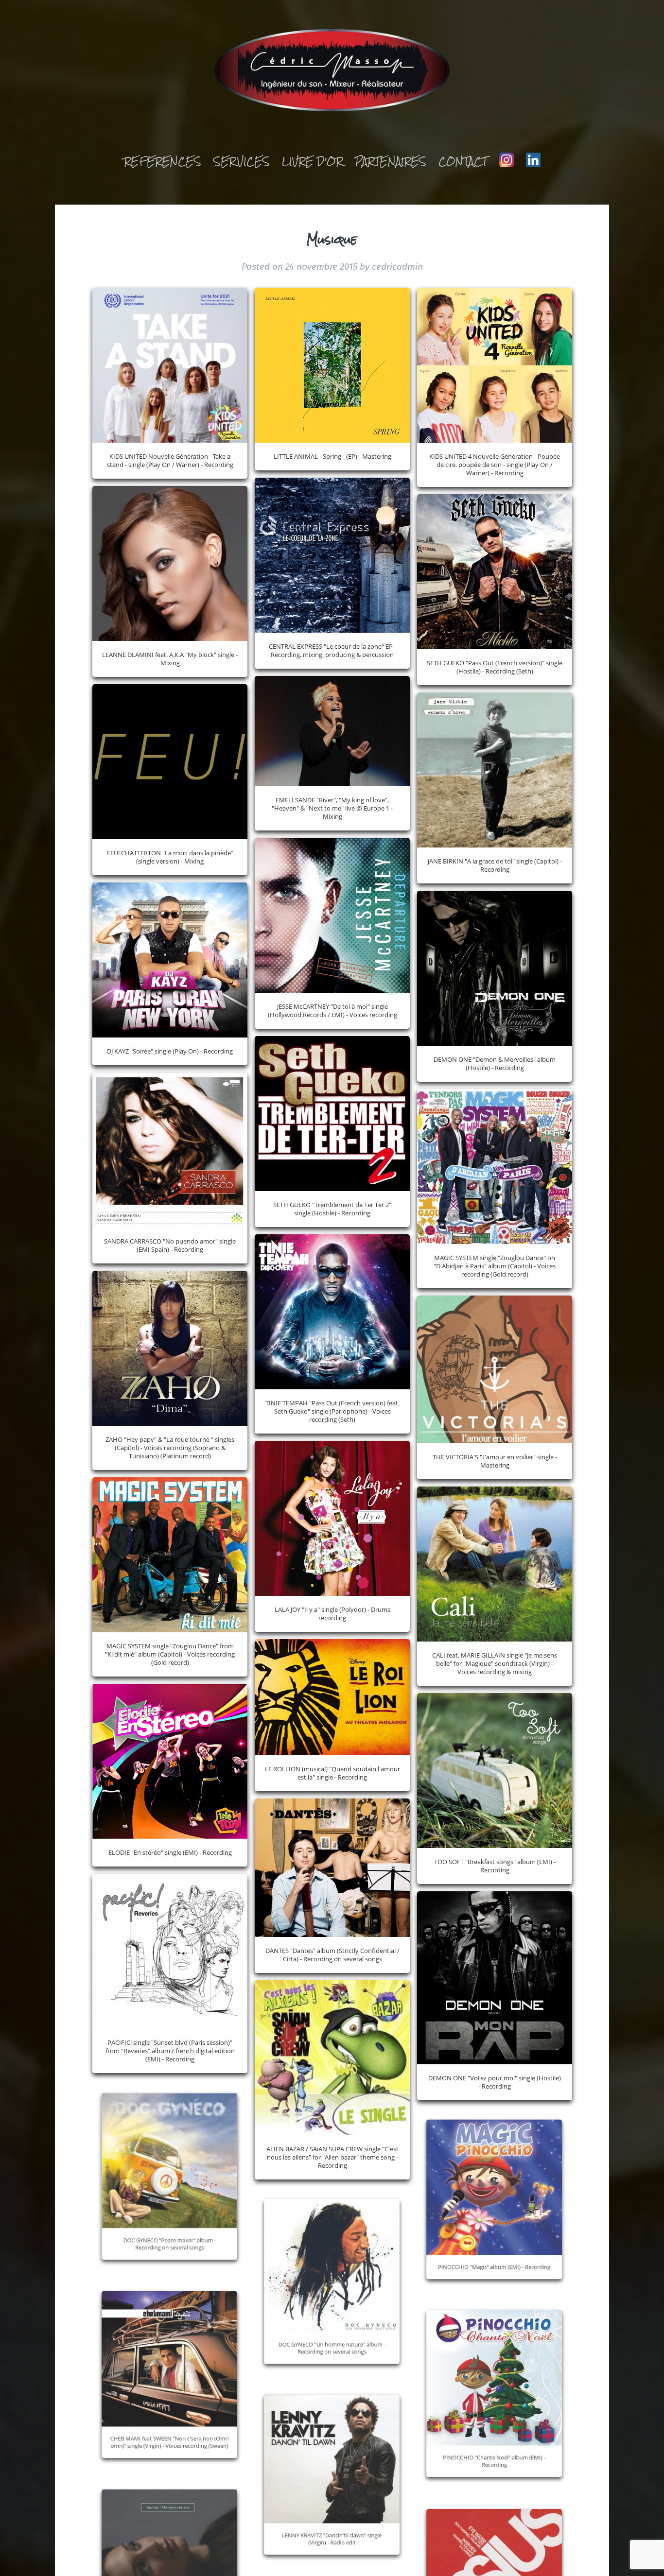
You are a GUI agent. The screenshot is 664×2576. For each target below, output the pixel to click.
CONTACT (463, 161)
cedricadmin (397, 267)
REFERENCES (163, 161)
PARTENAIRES (391, 161)
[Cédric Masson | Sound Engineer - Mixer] (332, 73)
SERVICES (242, 161)
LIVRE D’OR (312, 161)
